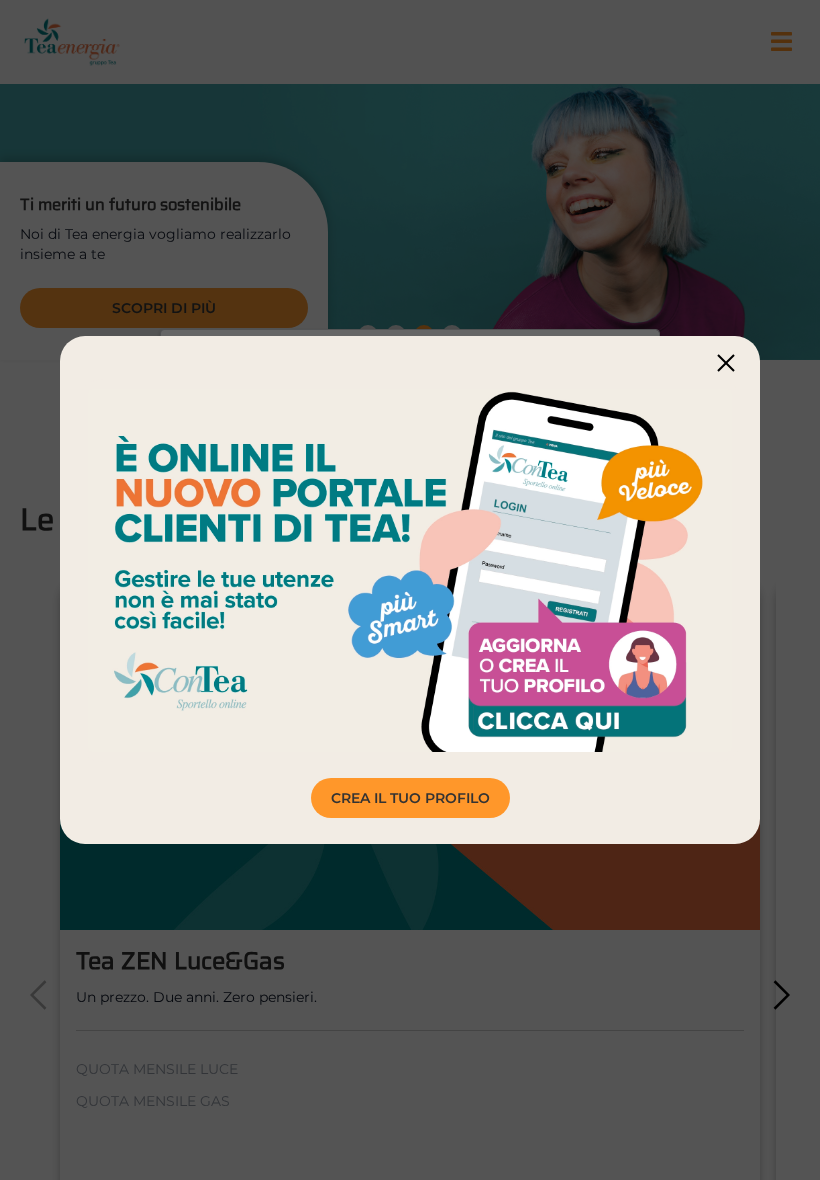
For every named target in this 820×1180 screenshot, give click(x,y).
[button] (726, 362)
